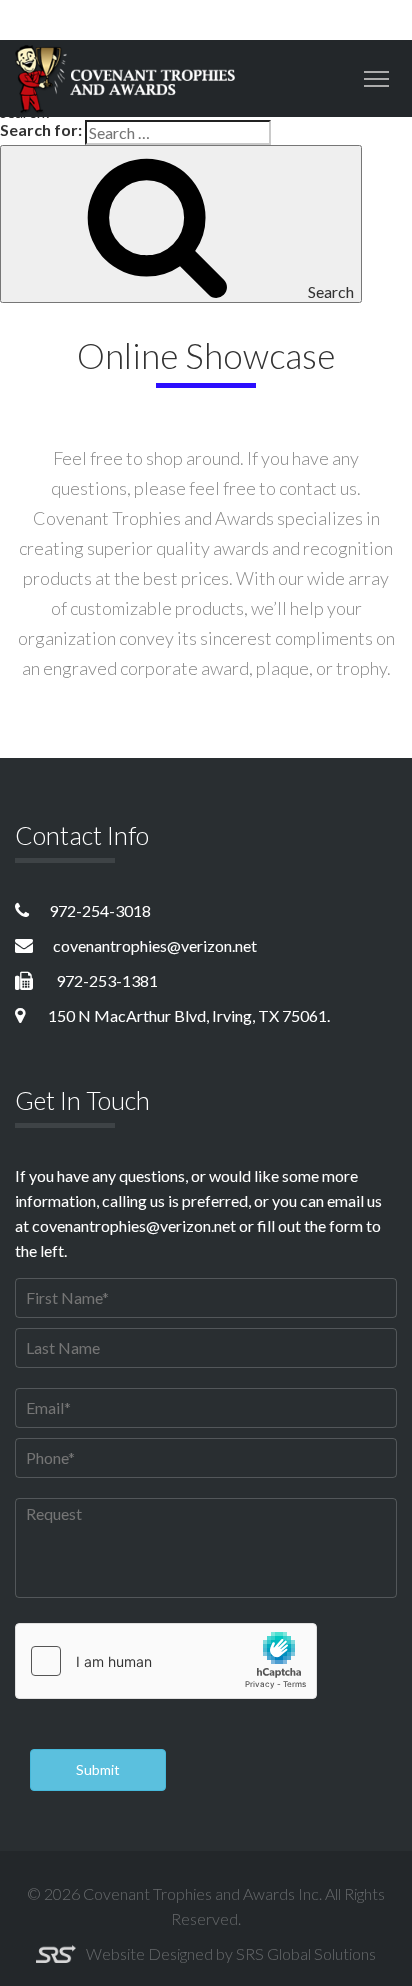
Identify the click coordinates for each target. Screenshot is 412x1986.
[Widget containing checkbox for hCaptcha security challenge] (166, 1661)
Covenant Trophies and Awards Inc (201, 1893)
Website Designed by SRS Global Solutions (231, 1953)
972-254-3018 (100, 910)
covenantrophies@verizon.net (155, 945)
